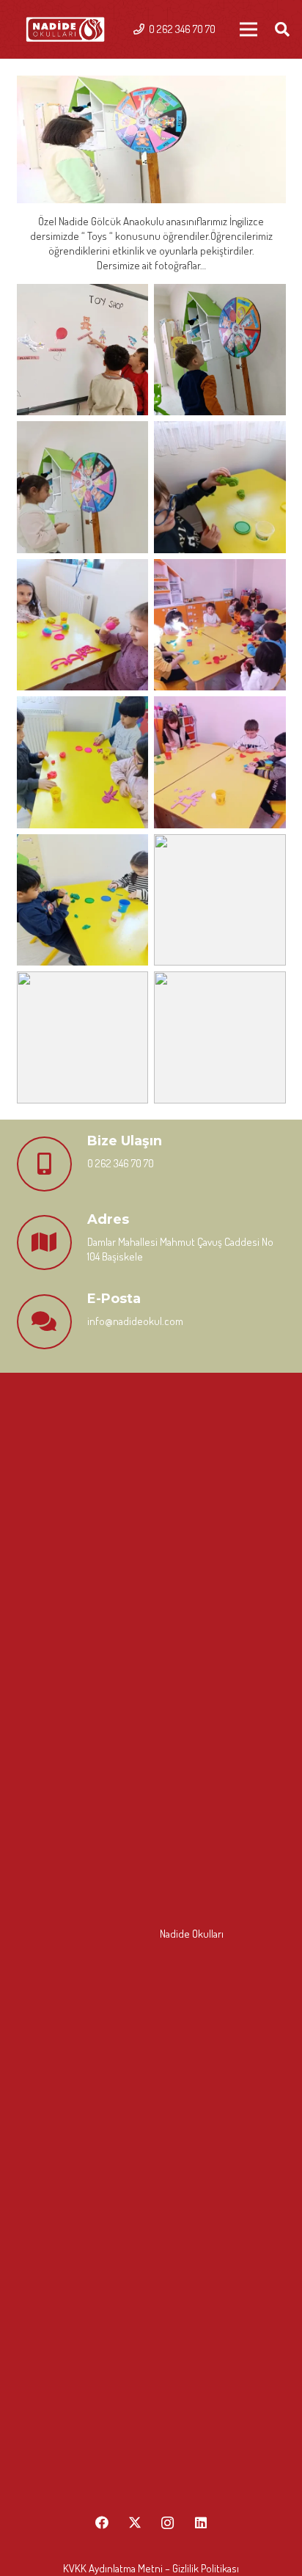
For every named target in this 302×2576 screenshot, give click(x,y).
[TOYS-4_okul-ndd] (83, 487)
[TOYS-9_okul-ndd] (83, 762)
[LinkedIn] (200, 2523)
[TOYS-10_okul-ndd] (83, 900)
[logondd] (65, 30)
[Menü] (248, 29)
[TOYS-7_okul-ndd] (220, 625)
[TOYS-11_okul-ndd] (220, 900)
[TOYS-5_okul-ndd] (220, 487)
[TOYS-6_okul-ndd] (83, 625)
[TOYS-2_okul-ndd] (83, 350)
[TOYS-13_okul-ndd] (220, 1037)
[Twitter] (135, 2523)
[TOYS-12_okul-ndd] (83, 1037)
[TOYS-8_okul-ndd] (220, 762)
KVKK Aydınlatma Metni (113, 2568)
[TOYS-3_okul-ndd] (220, 350)
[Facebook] (102, 2523)
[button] (282, 29)
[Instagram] (167, 2523)
